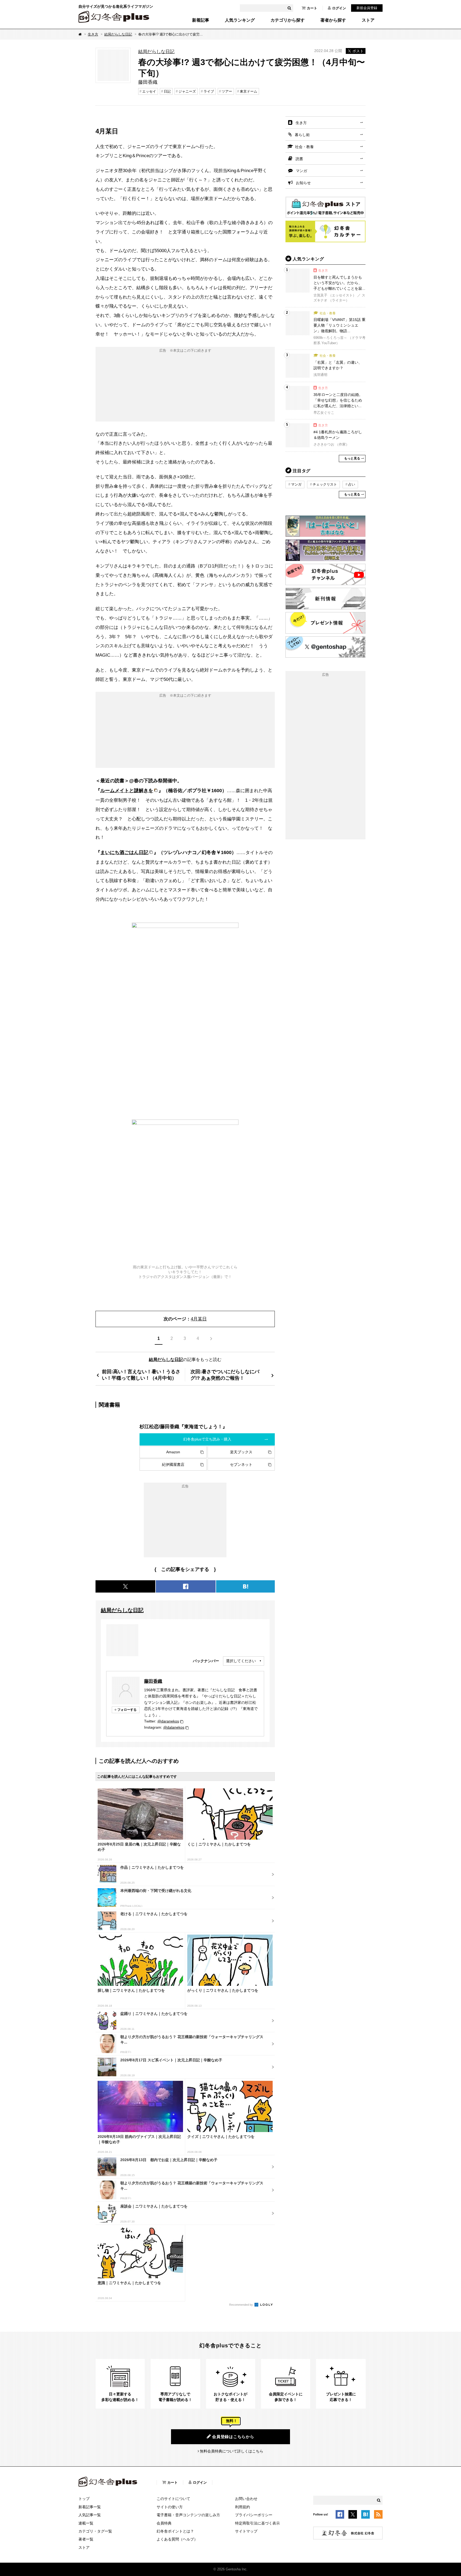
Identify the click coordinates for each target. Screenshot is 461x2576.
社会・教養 (304, 147)
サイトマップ (246, 2531)
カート (312, 8)
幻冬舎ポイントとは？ (175, 2531)
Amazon (173, 1452)
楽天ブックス (241, 1452)
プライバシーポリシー (254, 2515)
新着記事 (201, 20)
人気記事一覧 (90, 2515)
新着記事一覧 (90, 2507)
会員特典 (164, 2523)
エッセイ (149, 91)
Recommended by (241, 2305)
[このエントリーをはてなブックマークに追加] (365, 2515)
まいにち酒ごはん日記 (124, 852)
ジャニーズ (187, 91)
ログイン (339, 8)
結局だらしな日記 (118, 34)
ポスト (358, 51)
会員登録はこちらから (233, 2437)
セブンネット (241, 1464)
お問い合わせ (246, 2499)
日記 (167, 91)
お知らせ (303, 183)
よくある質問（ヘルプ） (177, 2539)
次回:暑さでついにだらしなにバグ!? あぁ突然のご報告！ (225, 1375)
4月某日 (199, 1319)
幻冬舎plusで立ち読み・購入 (207, 1439)
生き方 (93, 34)
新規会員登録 (367, 8)
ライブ (209, 91)
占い (352, 484)
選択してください (241, 1661)
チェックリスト (325, 484)
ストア (368, 20)
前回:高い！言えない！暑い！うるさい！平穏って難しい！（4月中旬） (141, 1375)
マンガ (301, 171)
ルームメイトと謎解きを (127, 790)
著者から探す (333, 20)
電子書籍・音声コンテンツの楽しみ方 (188, 2515)
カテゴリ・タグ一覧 (95, 2531)
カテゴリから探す (288, 20)
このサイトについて (173, 2499)
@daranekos (168, 1721)
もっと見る (352, 458)
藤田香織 (153, 1681)
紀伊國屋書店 (173, 1464)
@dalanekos (174, 1727)
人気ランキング (240, 20)
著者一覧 (86, 2539)
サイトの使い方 (170, 2507)
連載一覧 (86, 2523)
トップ (84, 2499)
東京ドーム (249, 91)
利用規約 (243, 2507)
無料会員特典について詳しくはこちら (232, 2451)
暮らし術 (302, 135)
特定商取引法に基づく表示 (257, 2523)
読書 (299, 159)
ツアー (227, 91)
